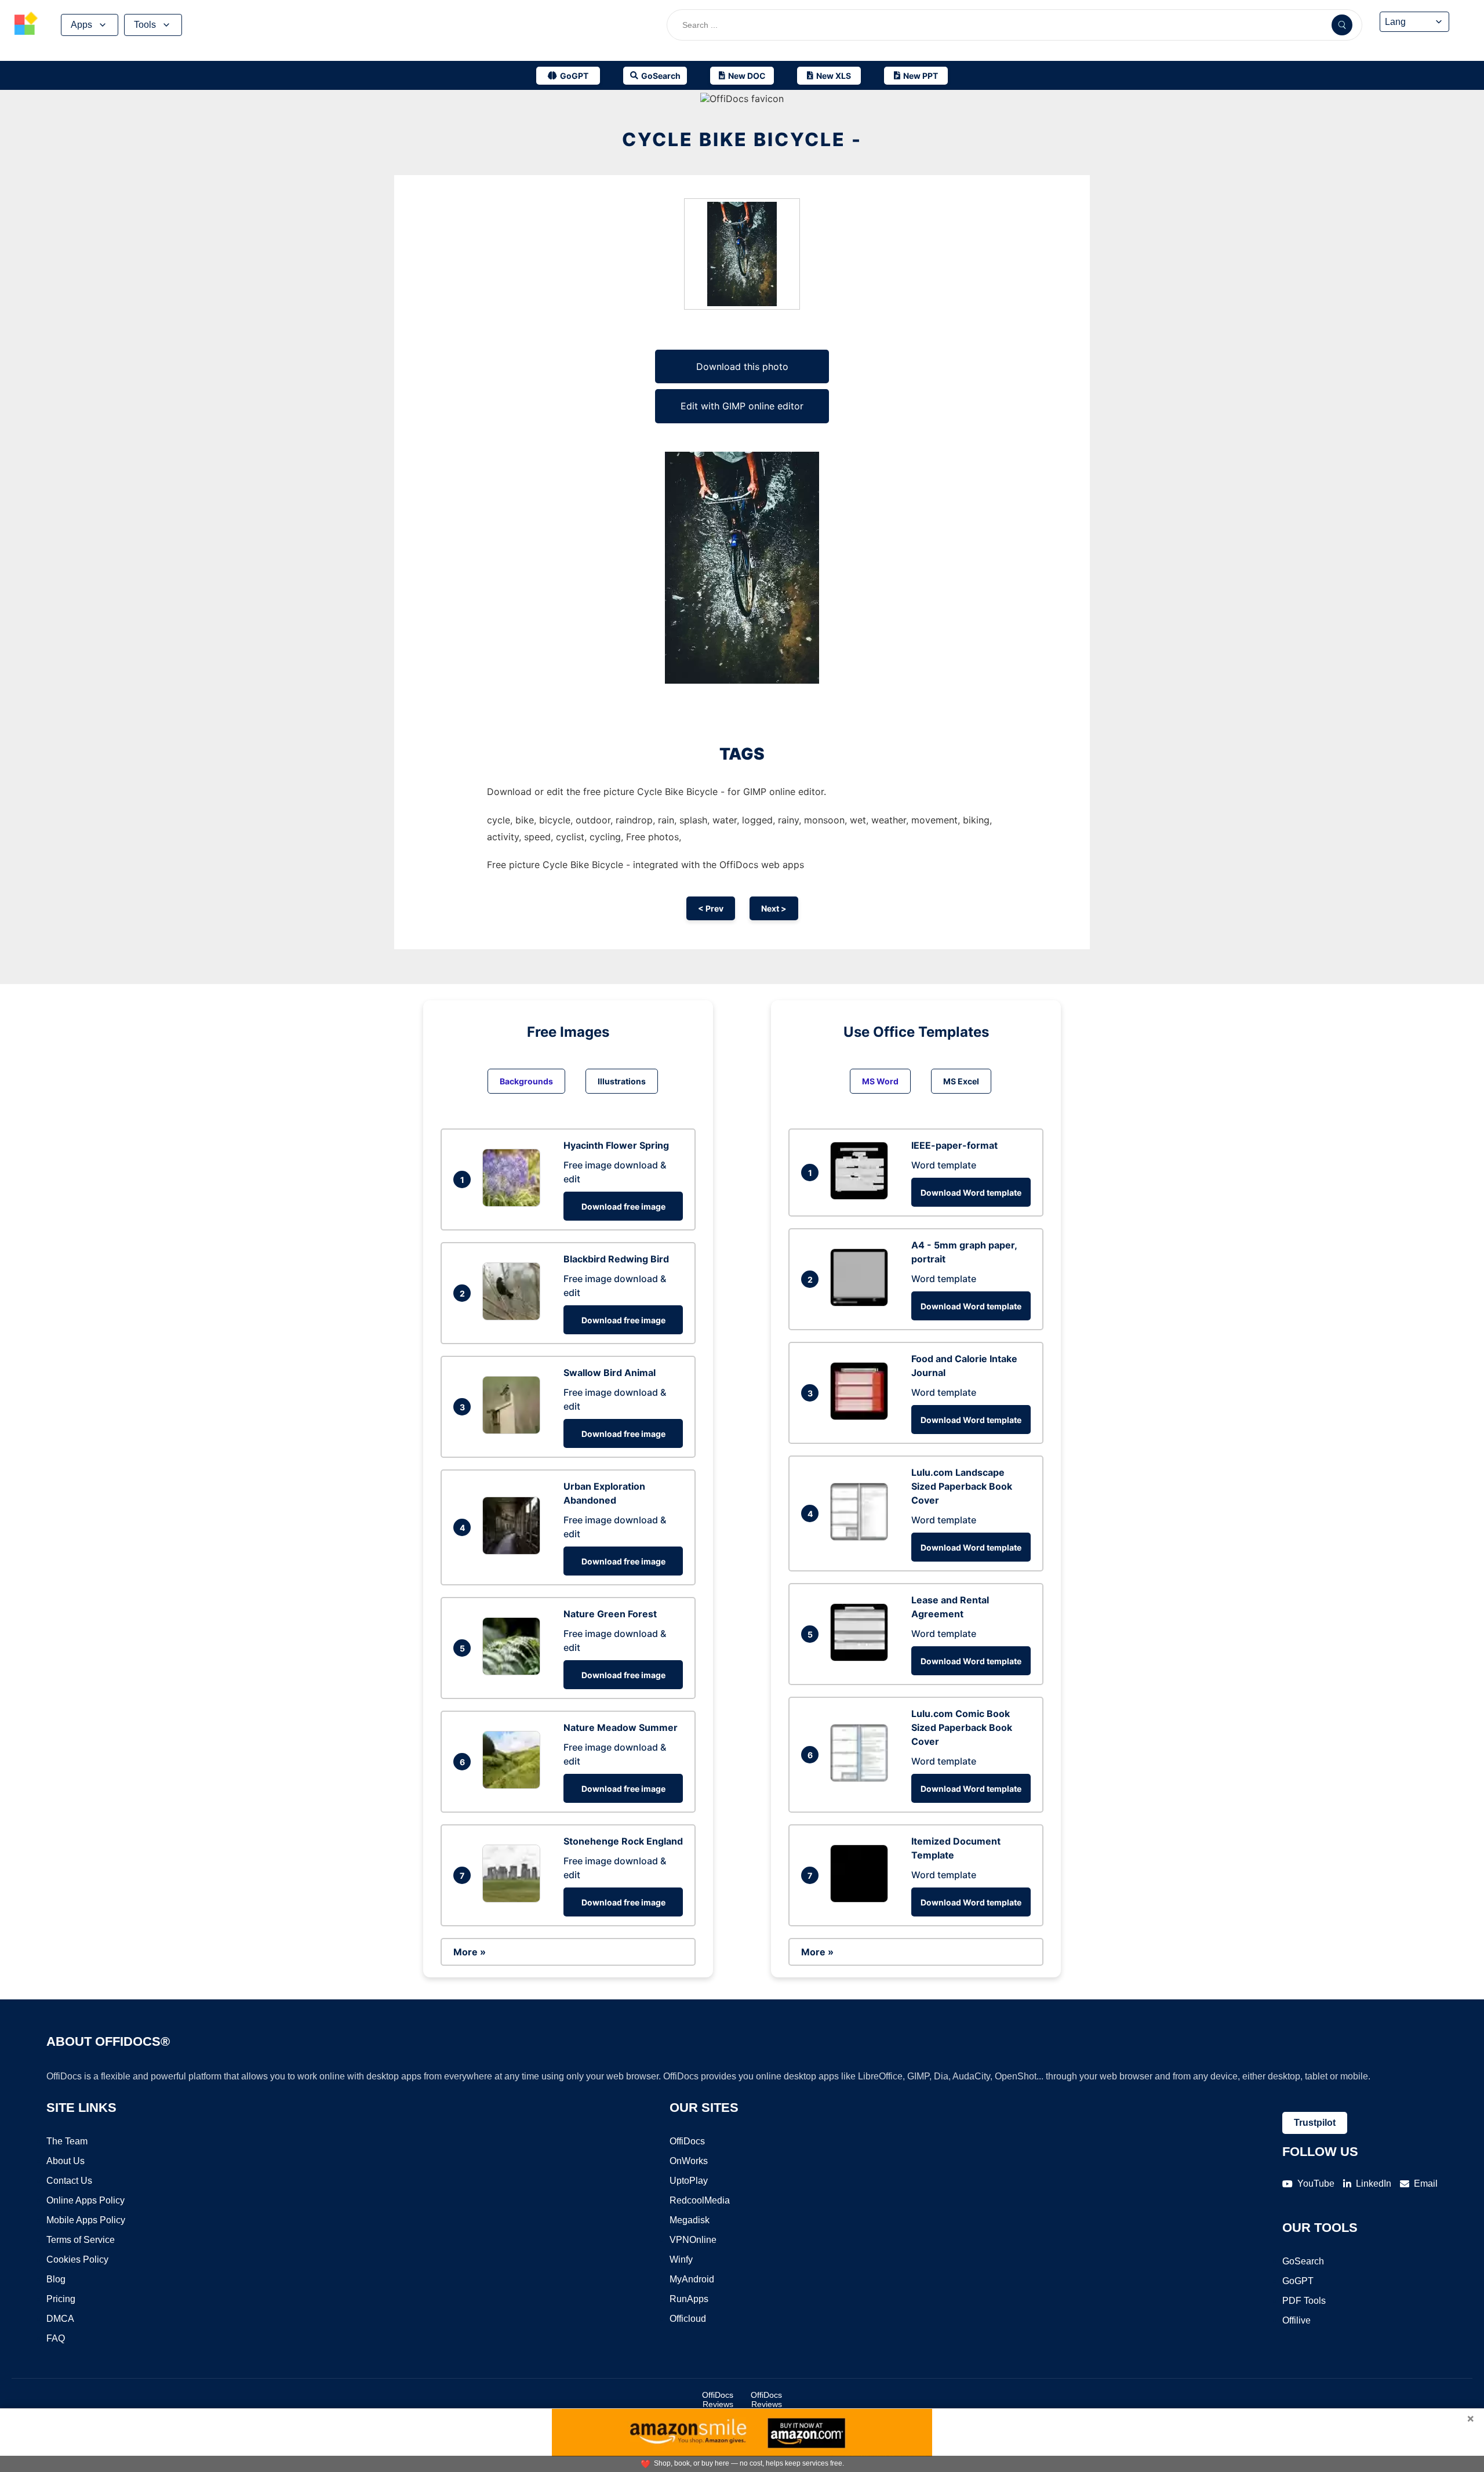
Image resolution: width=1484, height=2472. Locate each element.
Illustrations (622, 1081)
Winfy (681, 2259)
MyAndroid (692, 2279)
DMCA (60, 2319)
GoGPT (1298, 2281)
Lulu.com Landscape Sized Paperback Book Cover (962, 1486)
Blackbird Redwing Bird (616, 1259)
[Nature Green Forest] (514, 1672)
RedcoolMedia (700, 2200)
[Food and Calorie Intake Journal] (862, 1417)
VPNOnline (693, 2240)
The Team (67, 2141)
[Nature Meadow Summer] (514, 1785)
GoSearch (1303, 2261)
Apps (81, 25)
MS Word (880, 1081)
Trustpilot (1315, 2123)
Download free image (623, 1206)
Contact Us (69, 2181)
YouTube (1316, 2184)
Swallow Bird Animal (610, 1373)
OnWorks (689, 2161)
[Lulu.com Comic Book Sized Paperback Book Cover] (862, 1778)
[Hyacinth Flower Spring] (514, 1203)
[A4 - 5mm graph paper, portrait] (862, 1303)
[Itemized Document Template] (862, 1899)
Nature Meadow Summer (621, 1727)
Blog (56, 2279)
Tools (145, 25)
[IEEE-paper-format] (862, 1196)
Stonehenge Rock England (623, 1841)
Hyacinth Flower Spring (616, 1145)
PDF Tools (1304, 2301)
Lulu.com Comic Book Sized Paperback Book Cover (962, 1727)
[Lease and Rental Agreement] (862, 1658)
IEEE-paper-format (954, 1145)
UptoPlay (689, 2181)
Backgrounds (526, 1081)
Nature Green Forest (610, 1614)
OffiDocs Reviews (718, 2400)
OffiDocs (687, 2141)
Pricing (61, 2299)
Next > (774, 908)
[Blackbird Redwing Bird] (514, 1317)
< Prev (711, 908)
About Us (66, 2161)
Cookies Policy (77, 2259)
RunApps (689, 2299)
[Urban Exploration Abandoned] (514, 1551)
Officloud (688, 2319)
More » (470, 1952)
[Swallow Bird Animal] (514, 1431)
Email (1426, 2184)
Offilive (1296, 2320)
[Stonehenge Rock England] (514, 1899)
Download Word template (971, 1193)
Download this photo (742, 366)
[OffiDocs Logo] (26, 25)
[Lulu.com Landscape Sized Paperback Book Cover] (862, 1537)
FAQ (56, 2338)
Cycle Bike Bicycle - (742, 139)
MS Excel (961, 1081)
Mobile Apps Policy (86, 2220)
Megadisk (690, 2220)
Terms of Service (81, 2240)
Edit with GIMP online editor (742, 406)
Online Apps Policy (86, 2200)
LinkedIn (1374, 2184)
